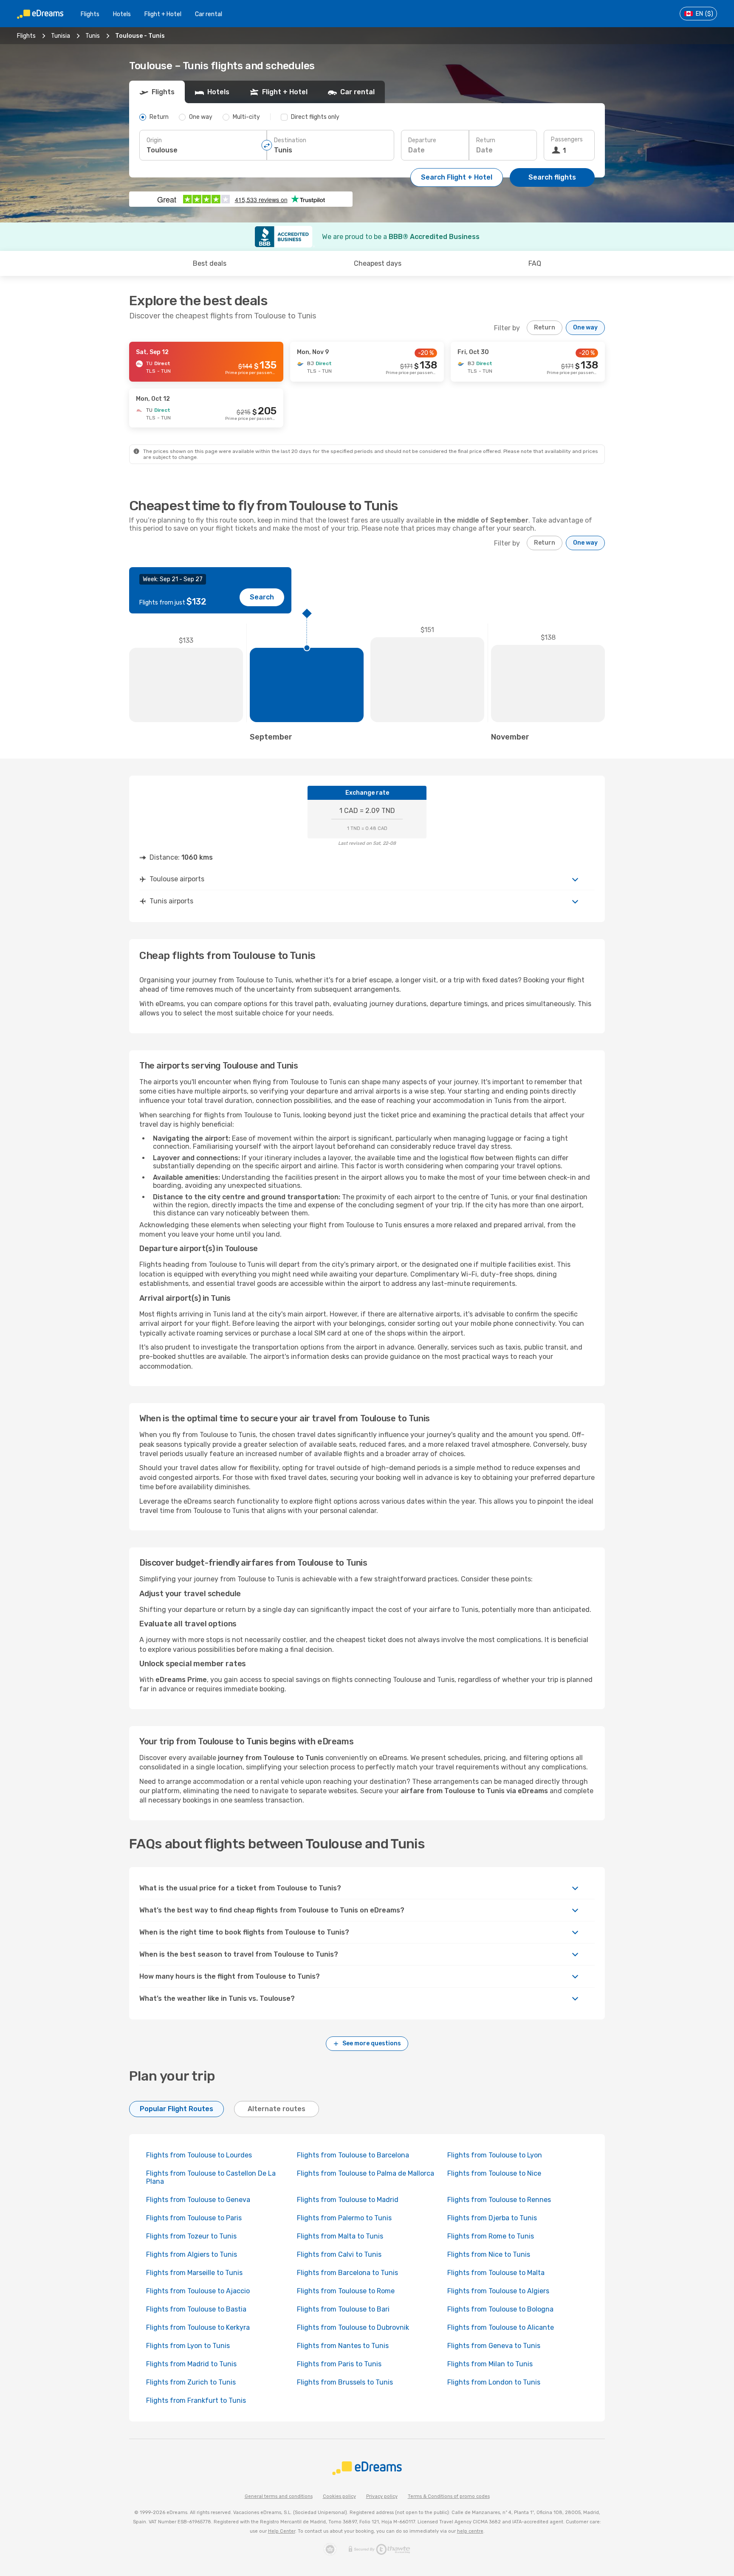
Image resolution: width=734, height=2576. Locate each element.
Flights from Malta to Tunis (340, 2236)
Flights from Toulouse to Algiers (498, 2291)
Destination (290, 140)
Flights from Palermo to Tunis (344, 2218)
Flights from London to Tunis (494, 2382)
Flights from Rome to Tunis (491, 2236)
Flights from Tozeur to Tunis (191, 2236)
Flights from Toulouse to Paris (194, 2218)
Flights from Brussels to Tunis (345, 2382)
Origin (154, 140)
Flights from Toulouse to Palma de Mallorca (366, 2173)
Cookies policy (339, 2496)
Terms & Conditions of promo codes (449, 2496)
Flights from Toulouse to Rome (346, 2291)
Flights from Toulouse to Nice (494, 2173)
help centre (470, 2531)
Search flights (552, 177)
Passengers (567, 139)
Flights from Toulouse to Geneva (198, 2200)
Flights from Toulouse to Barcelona (353, 2155)
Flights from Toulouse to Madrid (348, 2200)
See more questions (372, 2043)
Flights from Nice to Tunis (489, 2254)
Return (486, 140)
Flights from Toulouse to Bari (343, 2309)
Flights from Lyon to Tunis (188, 2346)
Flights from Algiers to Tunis (192, 2254)
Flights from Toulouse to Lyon (495, 2155)
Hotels (122, 14)
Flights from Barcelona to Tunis (347, 2273)
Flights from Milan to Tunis (490, 2364)
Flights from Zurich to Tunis (191, 2382)
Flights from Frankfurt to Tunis (196, 2400)
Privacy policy (382, 2496)
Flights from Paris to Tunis (339, 2364)
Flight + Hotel (163, 14)
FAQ (535, 263)
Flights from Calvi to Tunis (339, 2254)
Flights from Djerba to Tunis (492, 2218)
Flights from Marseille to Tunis (194, 2273)
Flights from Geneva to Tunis (494, 2346)
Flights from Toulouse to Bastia (196, 2309)
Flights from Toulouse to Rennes (499, 2200)
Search (262, 597)
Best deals (210, 263)
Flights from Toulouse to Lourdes (199, 2155)
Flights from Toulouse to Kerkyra (198, 2327)
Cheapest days (378, 263)
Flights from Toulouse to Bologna (500, 2309)
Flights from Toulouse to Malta (496, 2273)
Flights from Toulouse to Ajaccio (198, 2291)
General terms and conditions (279, 2496)
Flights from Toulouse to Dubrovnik (353, 2327)
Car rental (209, 14)
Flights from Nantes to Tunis (343, 2346)
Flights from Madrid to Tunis (191, 2364)
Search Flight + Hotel (457, 177)
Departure (422, 140)
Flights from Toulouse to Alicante (501, 2327)
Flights (90, 14)
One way (585, 328)
